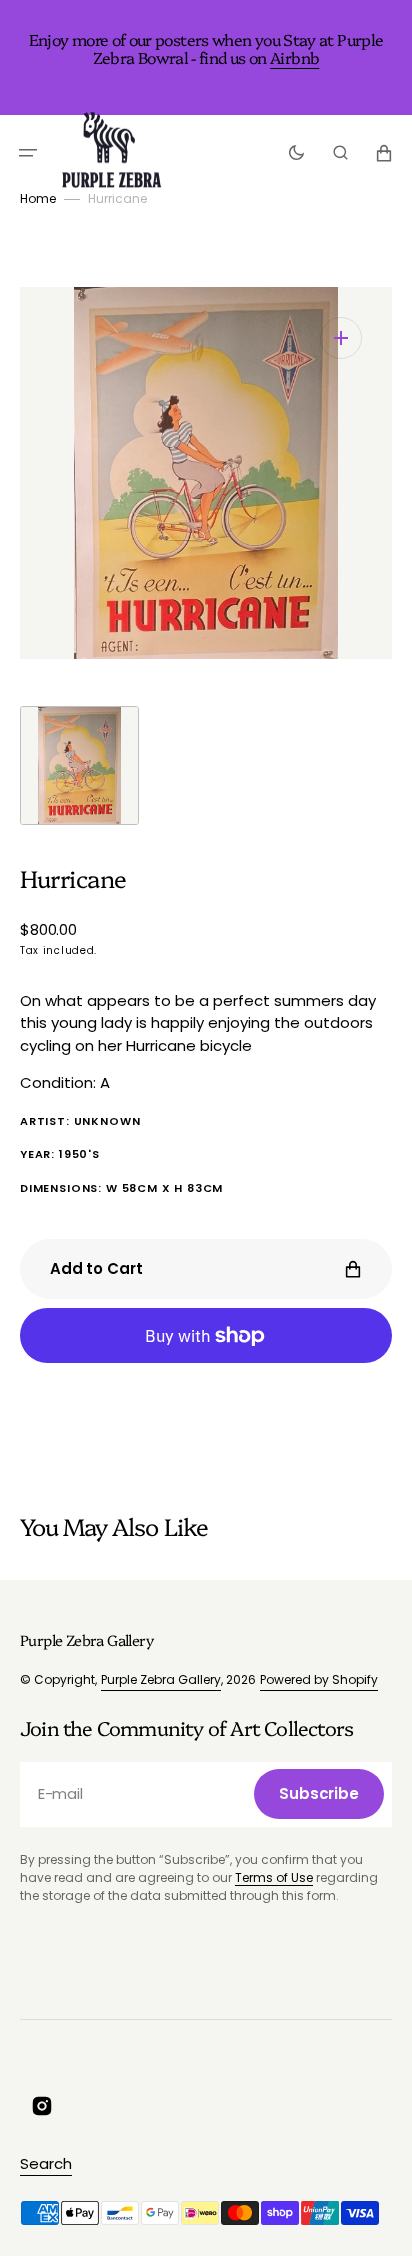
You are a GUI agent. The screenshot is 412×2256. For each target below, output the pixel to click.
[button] (28, 153)
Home (38, 198)
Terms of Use (274, 1877)
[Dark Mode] (296, 153)
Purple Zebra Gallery (161, 1679)
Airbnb (294, 57)
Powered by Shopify (319, 1679)
